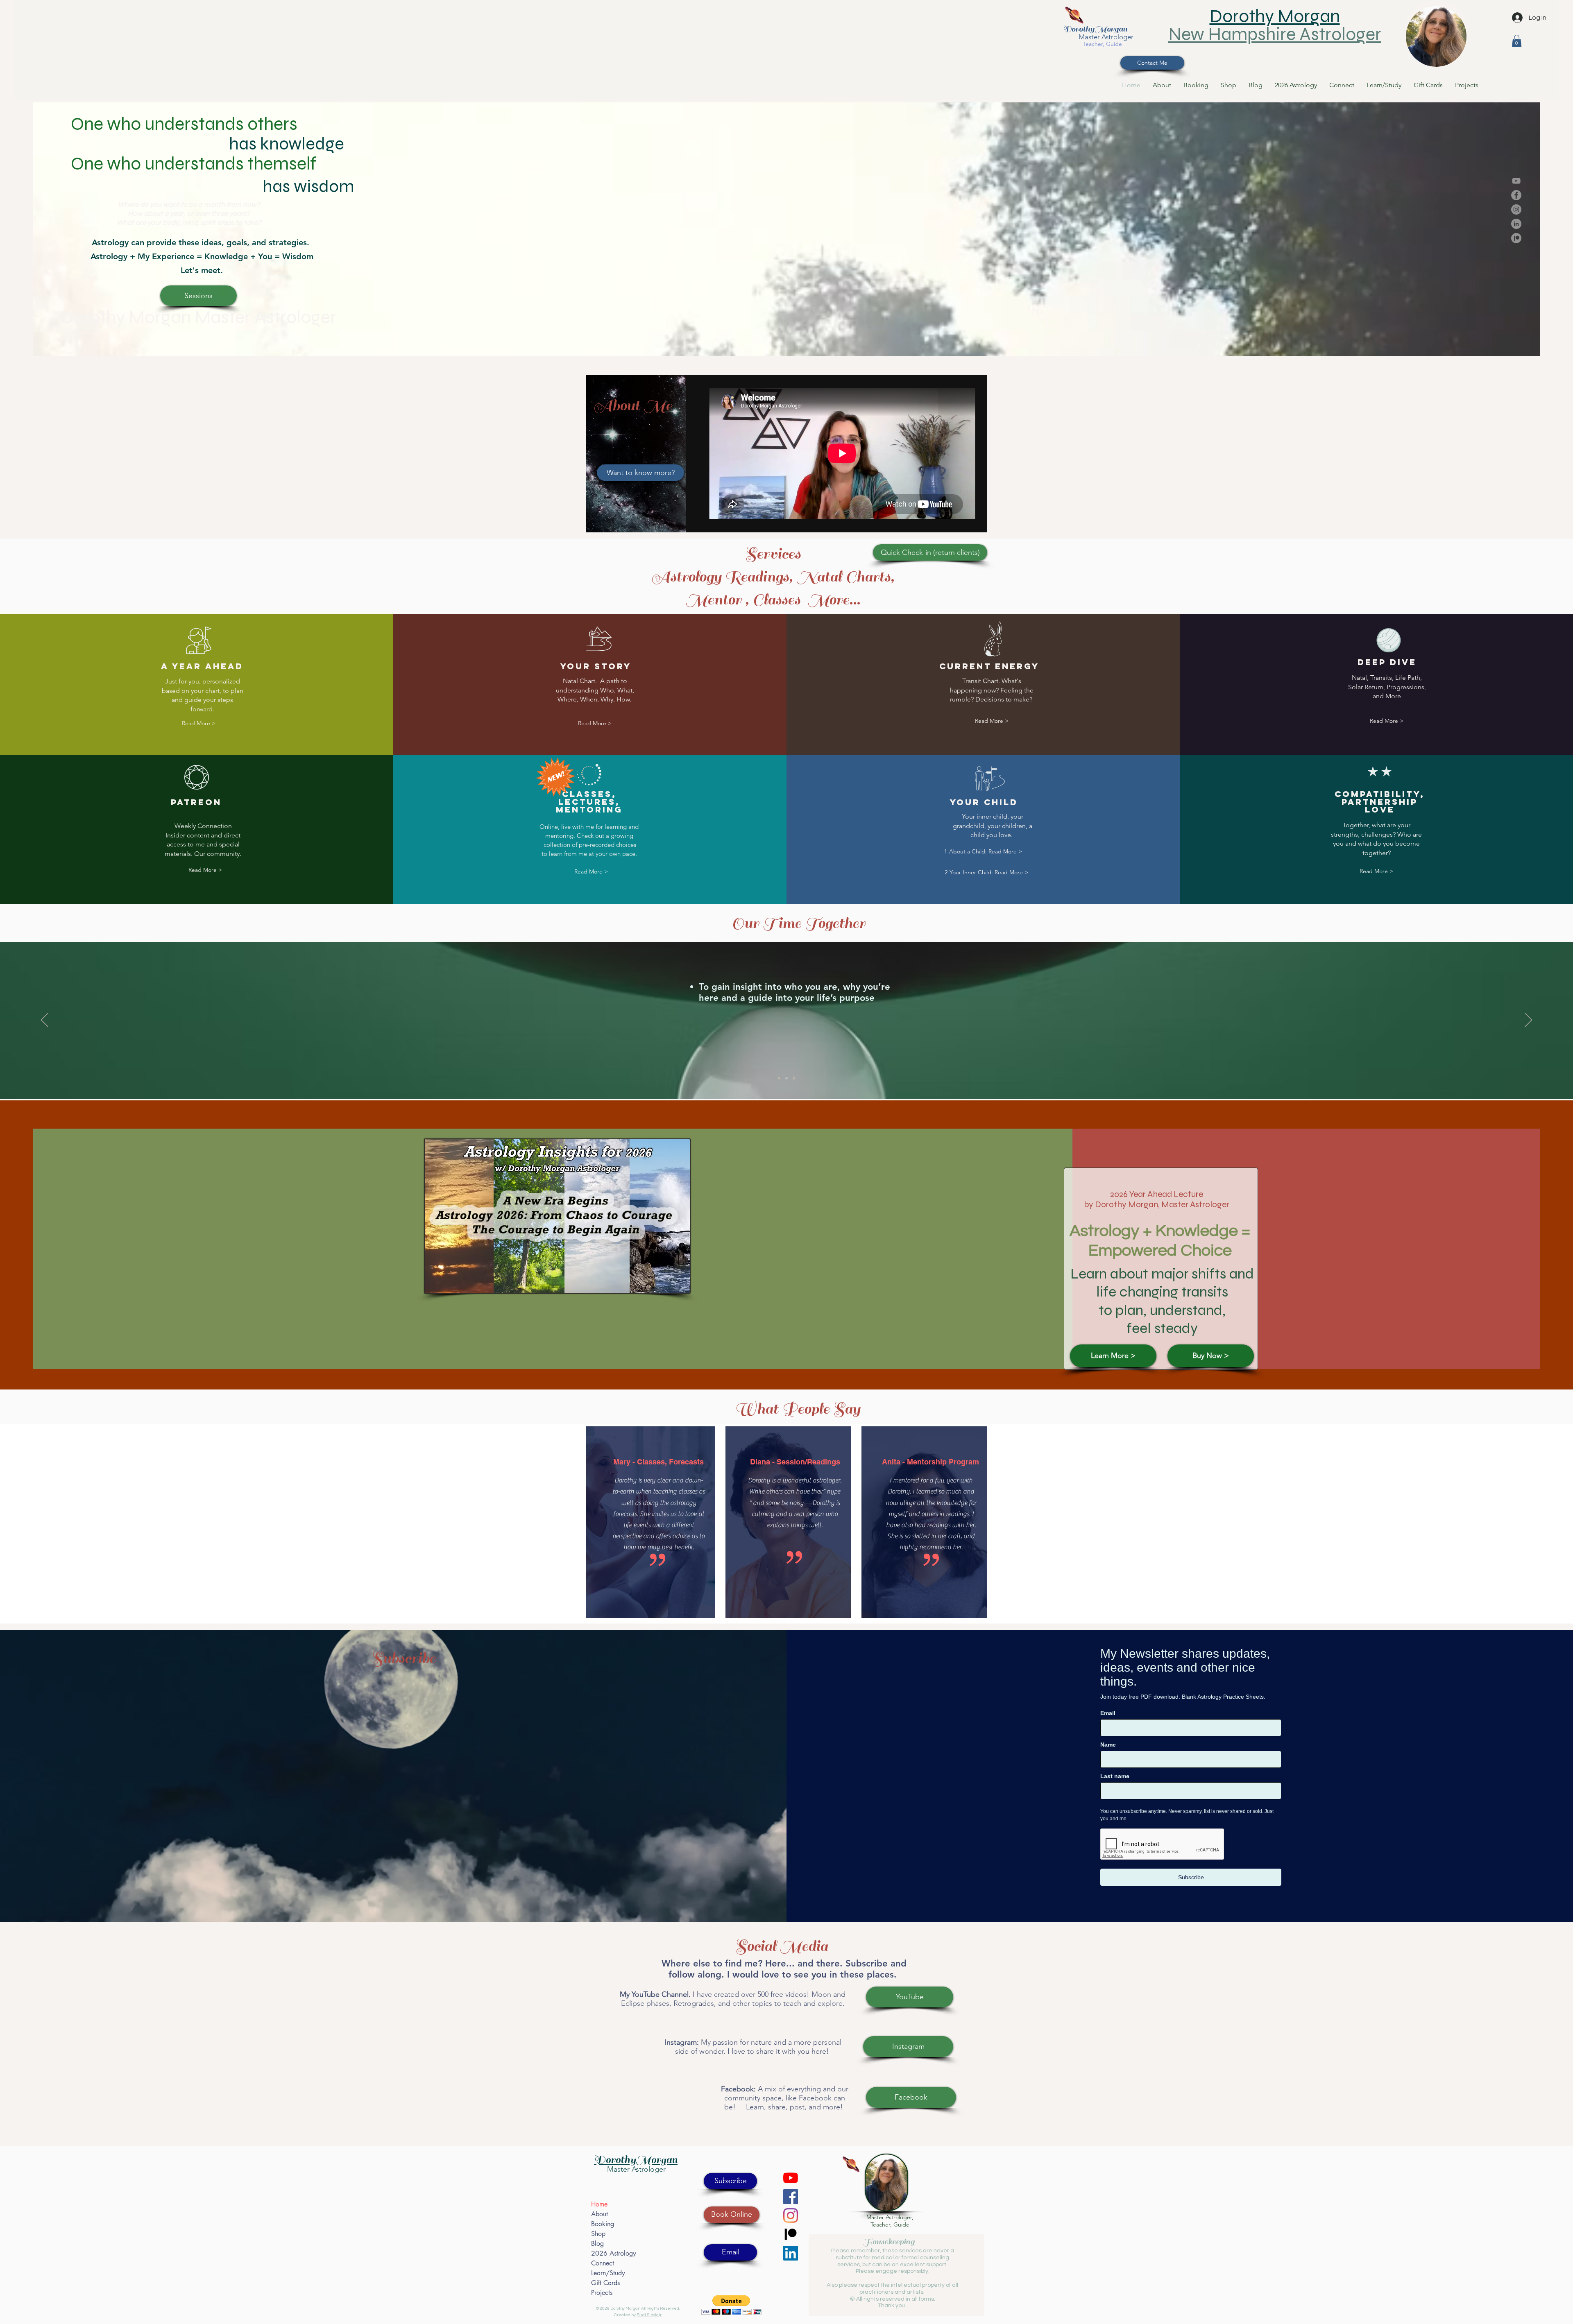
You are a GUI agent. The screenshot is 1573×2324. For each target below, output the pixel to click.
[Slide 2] (786, 1078)
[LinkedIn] (1516, 224)
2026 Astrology (614, 2253)
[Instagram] (1516, 209)
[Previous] (45, 1021)
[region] (1436, 33)
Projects (602, 2293)
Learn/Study (608, 2273)
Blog (597, 2244)
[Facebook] (1516, 195)
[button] (1517, 41)
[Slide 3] (794, 1078)
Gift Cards (605, 2283)
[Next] (1528, 1021)
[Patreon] (1516, 238)
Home (599, 2204)
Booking (603, 2224)
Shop (598, 2234)
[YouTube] (1516, 181)
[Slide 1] (779, 1078)
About (600, 2214)
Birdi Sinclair (649, 2315)
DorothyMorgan (1095, 29)
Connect (603, 2263)
